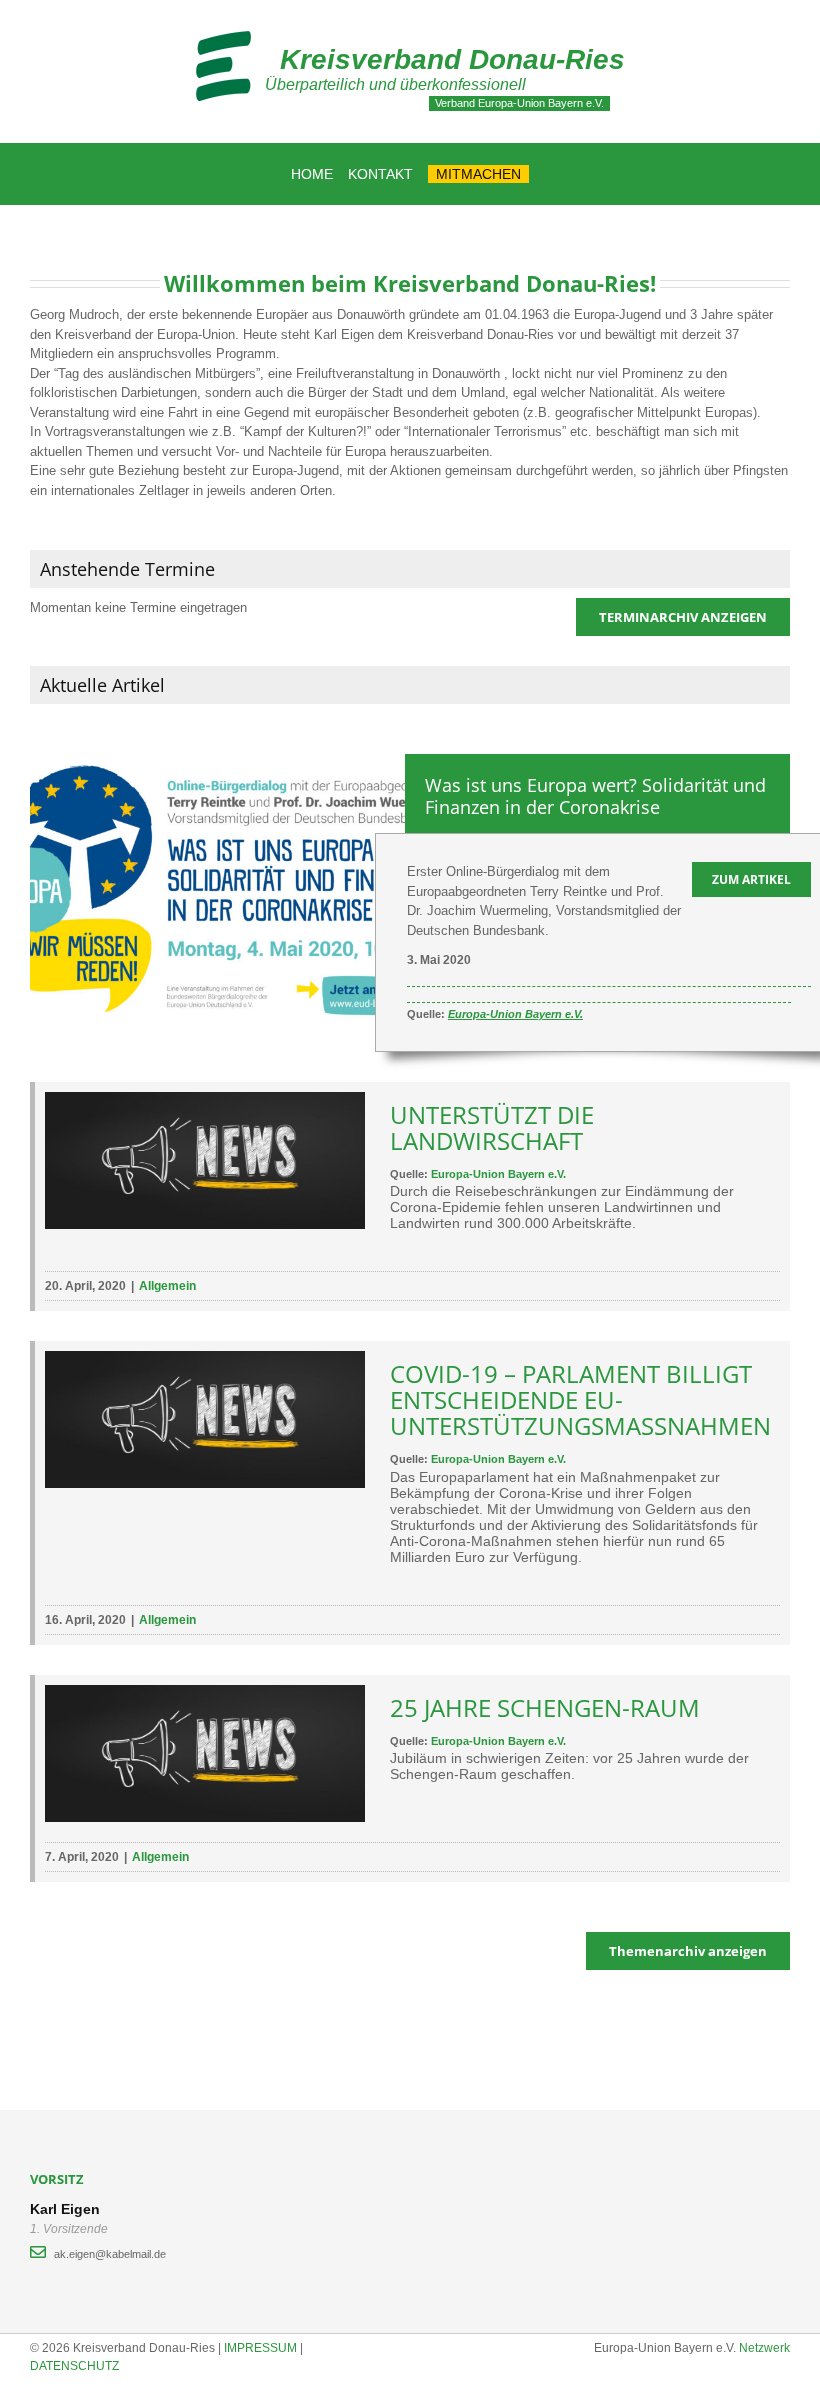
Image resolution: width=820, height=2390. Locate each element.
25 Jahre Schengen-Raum (545, 1707)
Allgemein (167, 1286)
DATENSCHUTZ (74, 2366)
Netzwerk (764, 2348)
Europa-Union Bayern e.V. (515, 1014)
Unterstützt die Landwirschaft (492, 1127)
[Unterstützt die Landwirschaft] (205, 1160)
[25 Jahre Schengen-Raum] (205, 1753)
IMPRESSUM (260, 2348)
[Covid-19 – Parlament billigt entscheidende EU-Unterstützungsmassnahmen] (205, 1419)
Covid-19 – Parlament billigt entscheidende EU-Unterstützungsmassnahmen (580, 1399)
